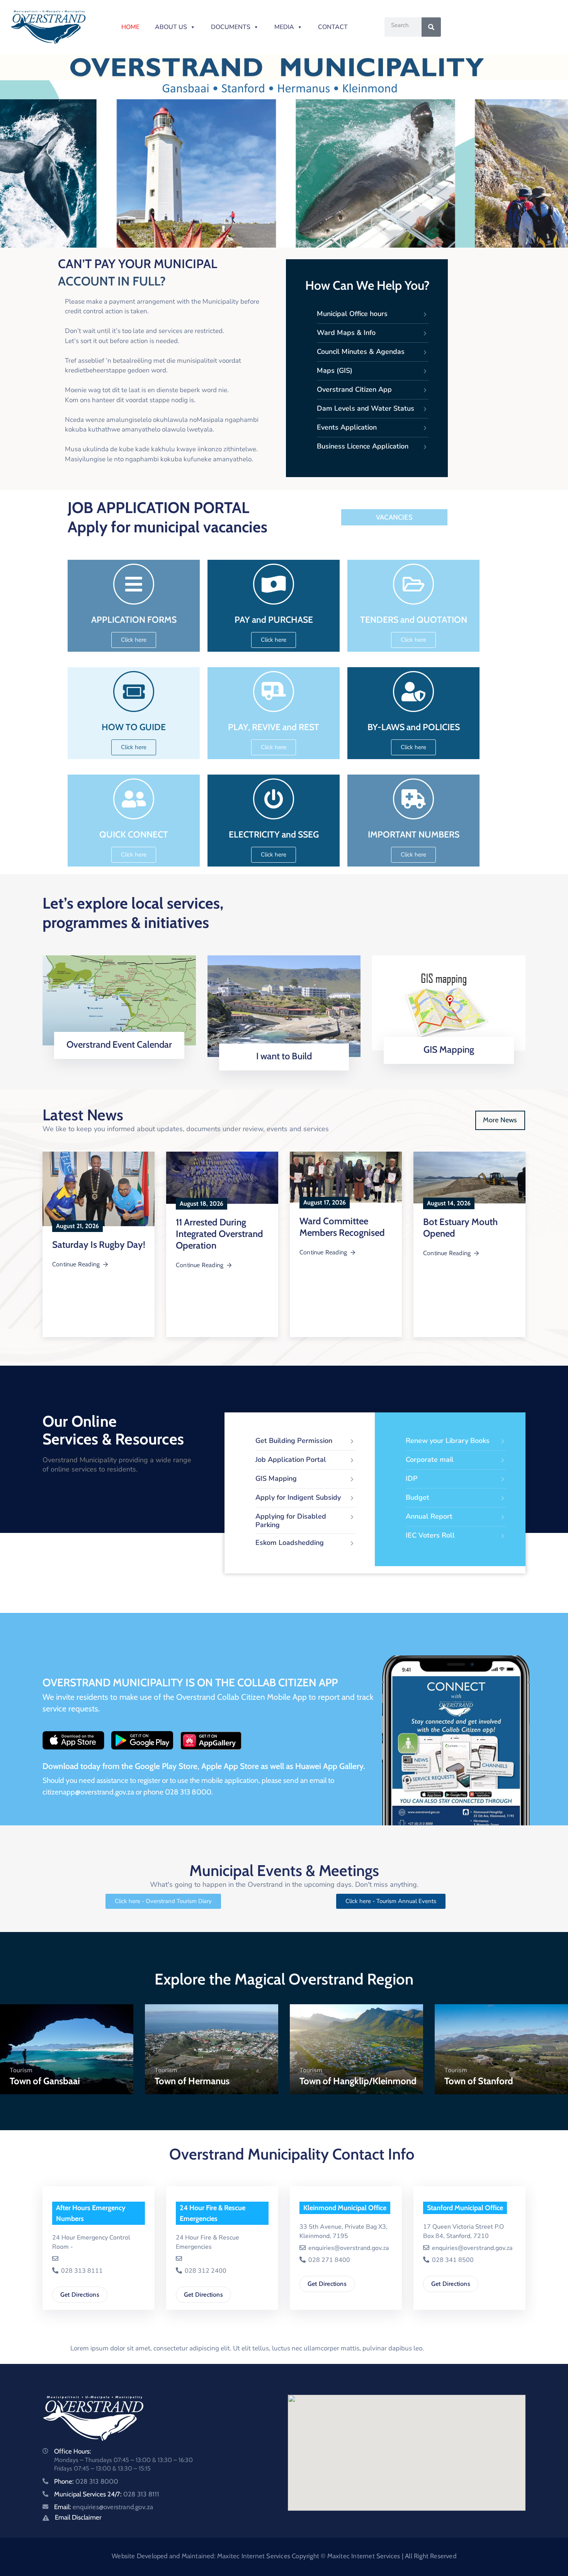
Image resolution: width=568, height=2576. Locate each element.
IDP (412, 1478)
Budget (417, 1497)
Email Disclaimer (78, 2517)
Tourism (21, 2070)
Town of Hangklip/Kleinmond (358, 2081)
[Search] (431, 27)
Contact (333, 27)
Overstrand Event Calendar (119, 1044)
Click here (116, 1056)
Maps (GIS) (335, 370)
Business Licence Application (363, 446)
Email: (104, 2507)
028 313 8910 (205, 2251)
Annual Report (429, 1516)
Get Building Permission (294, 1441)
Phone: (86, 2481)
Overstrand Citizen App (354, 389)
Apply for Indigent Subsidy (298, 1497)
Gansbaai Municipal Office (95, 2208)
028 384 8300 (81, 2260)
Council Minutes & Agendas (361, 352)
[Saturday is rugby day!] (99, 1189)
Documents (231, 27)
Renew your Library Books (448, 1441)
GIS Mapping (449, 1049)
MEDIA (284, 27)
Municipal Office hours (352, 314)
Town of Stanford (479, 2081)
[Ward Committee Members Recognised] (346, 1177)
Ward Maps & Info (346, 333)
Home (130, 27)
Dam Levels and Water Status (366, 408)
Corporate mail (430, 1460)
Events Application (347, 427)
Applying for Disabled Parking (291, 1521)
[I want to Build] (284, 1006)
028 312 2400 (452, 2271)
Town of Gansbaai (45, 2081)
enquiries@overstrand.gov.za (100, 2248)
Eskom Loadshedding (290, 1543)
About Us (171, 27)
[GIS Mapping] (449, 1002)
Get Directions (80, 2284)
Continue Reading (76, 1264)
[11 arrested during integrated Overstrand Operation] (222, 1178)
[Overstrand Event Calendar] (119, 1000)
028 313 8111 (328, 2271)
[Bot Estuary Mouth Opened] (469, 1178)
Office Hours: (73, 2451)
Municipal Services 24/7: (107, 2494)
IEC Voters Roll (430, 1535)
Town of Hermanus (192, 2081)
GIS (185, 2208)
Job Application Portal (291, 1460)
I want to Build (284, 1056)
